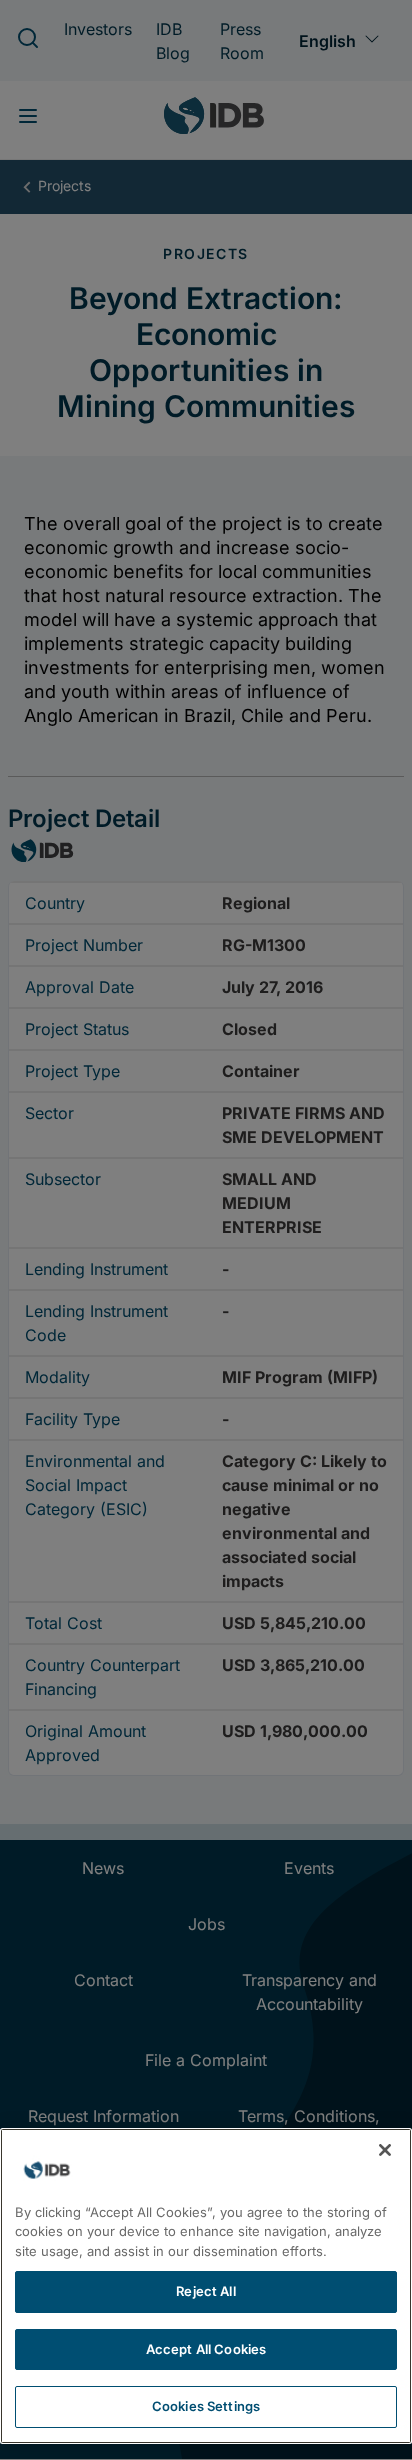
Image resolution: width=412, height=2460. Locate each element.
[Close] (385, 2150)
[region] (206, 2286)
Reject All (205, 2291)
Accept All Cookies (206, 2349)
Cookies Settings (206, 2406)
